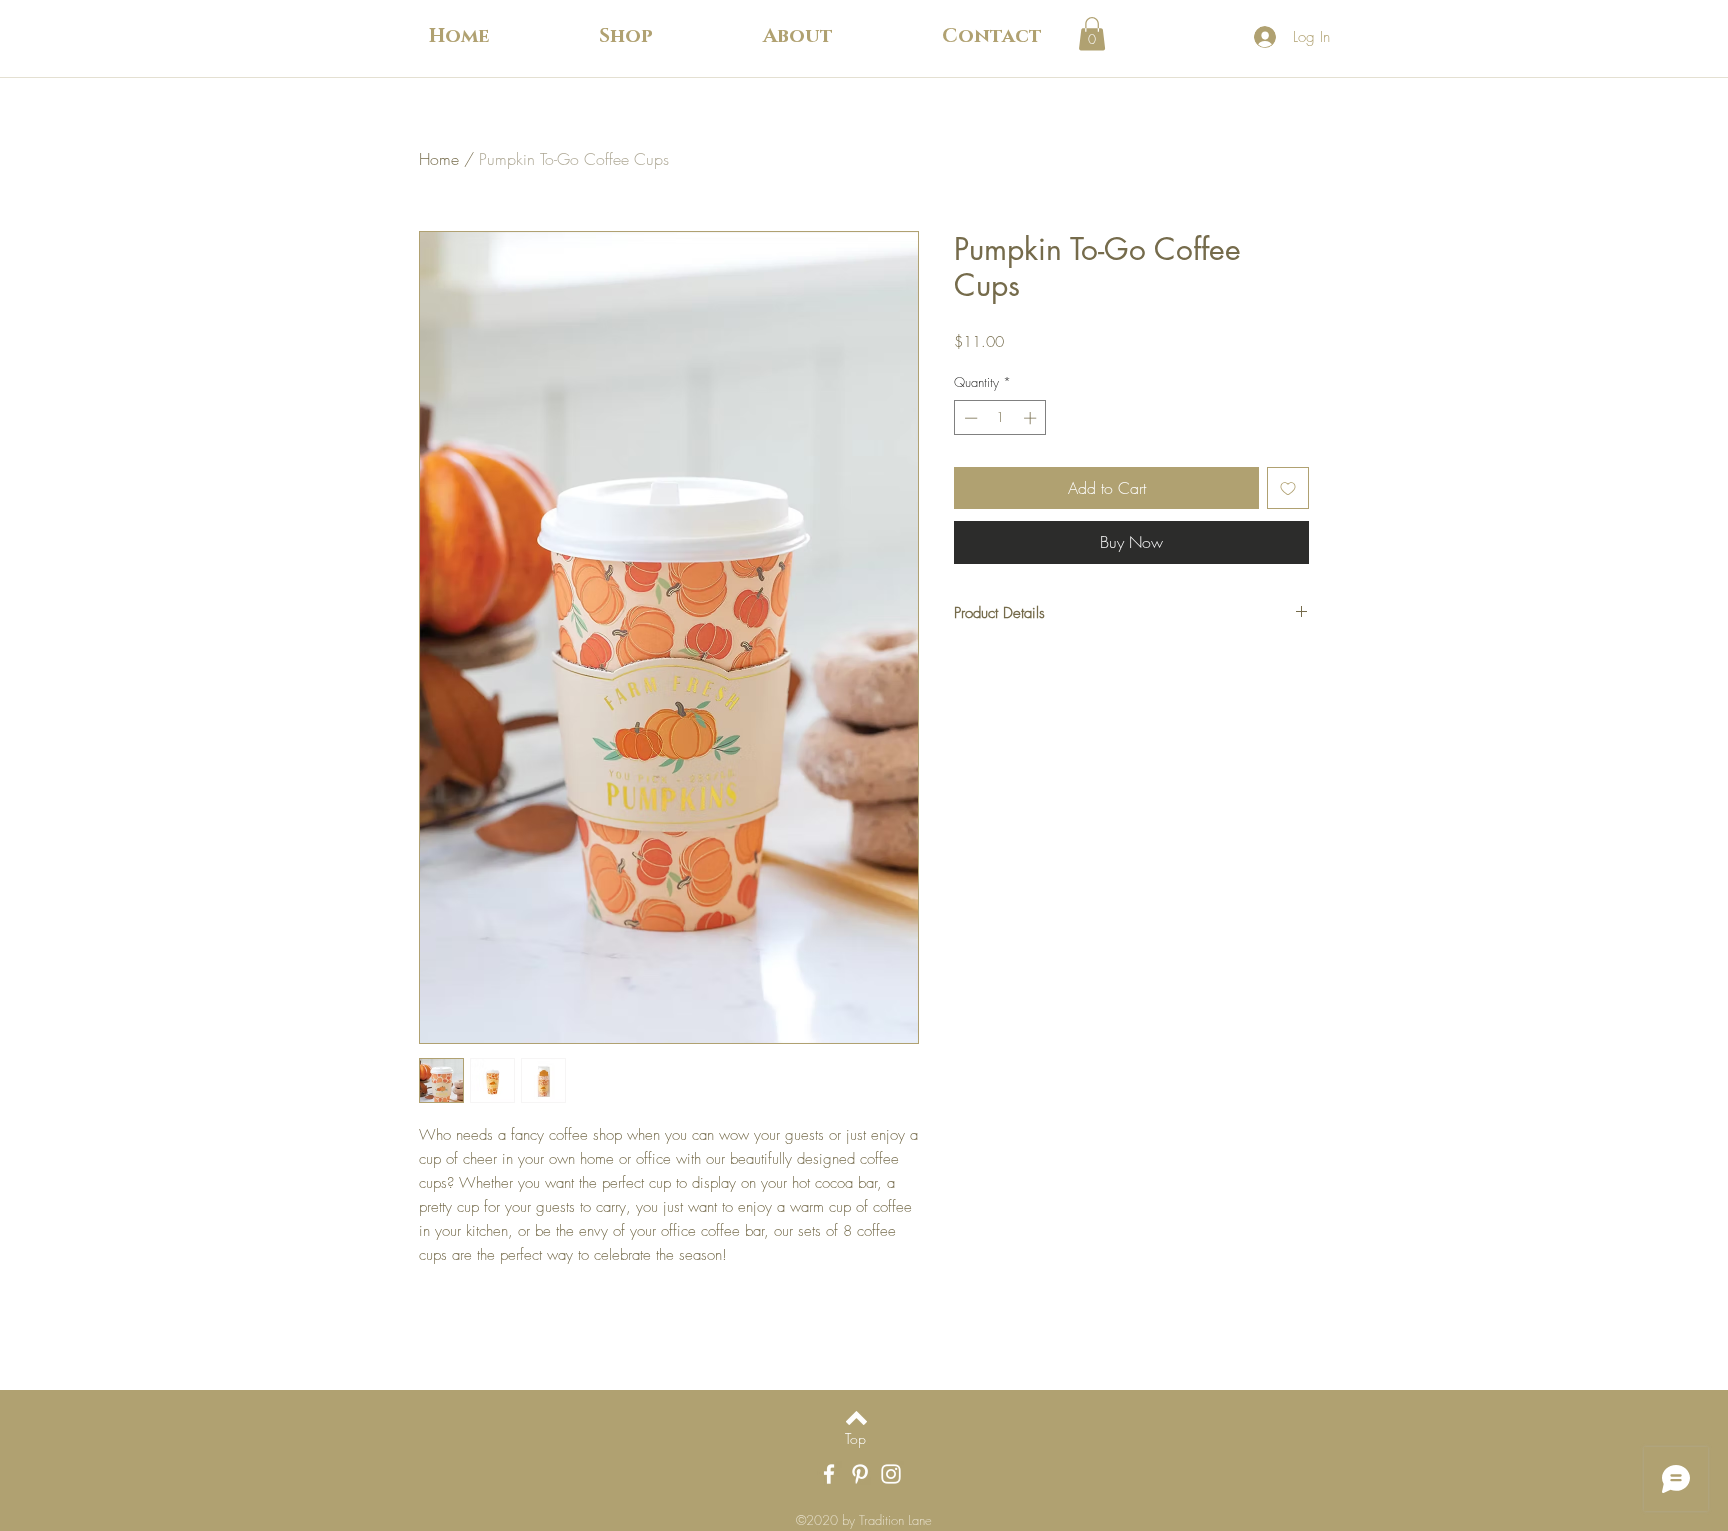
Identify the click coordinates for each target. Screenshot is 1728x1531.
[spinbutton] (1000, 418)
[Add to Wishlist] (1288, 488)
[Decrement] (969, 418)
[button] (626, 36)
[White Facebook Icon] (829, 1474)
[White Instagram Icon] (891, 1474)
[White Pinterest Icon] (860, 1474)
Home (439, 159)
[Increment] (1032, 418)
